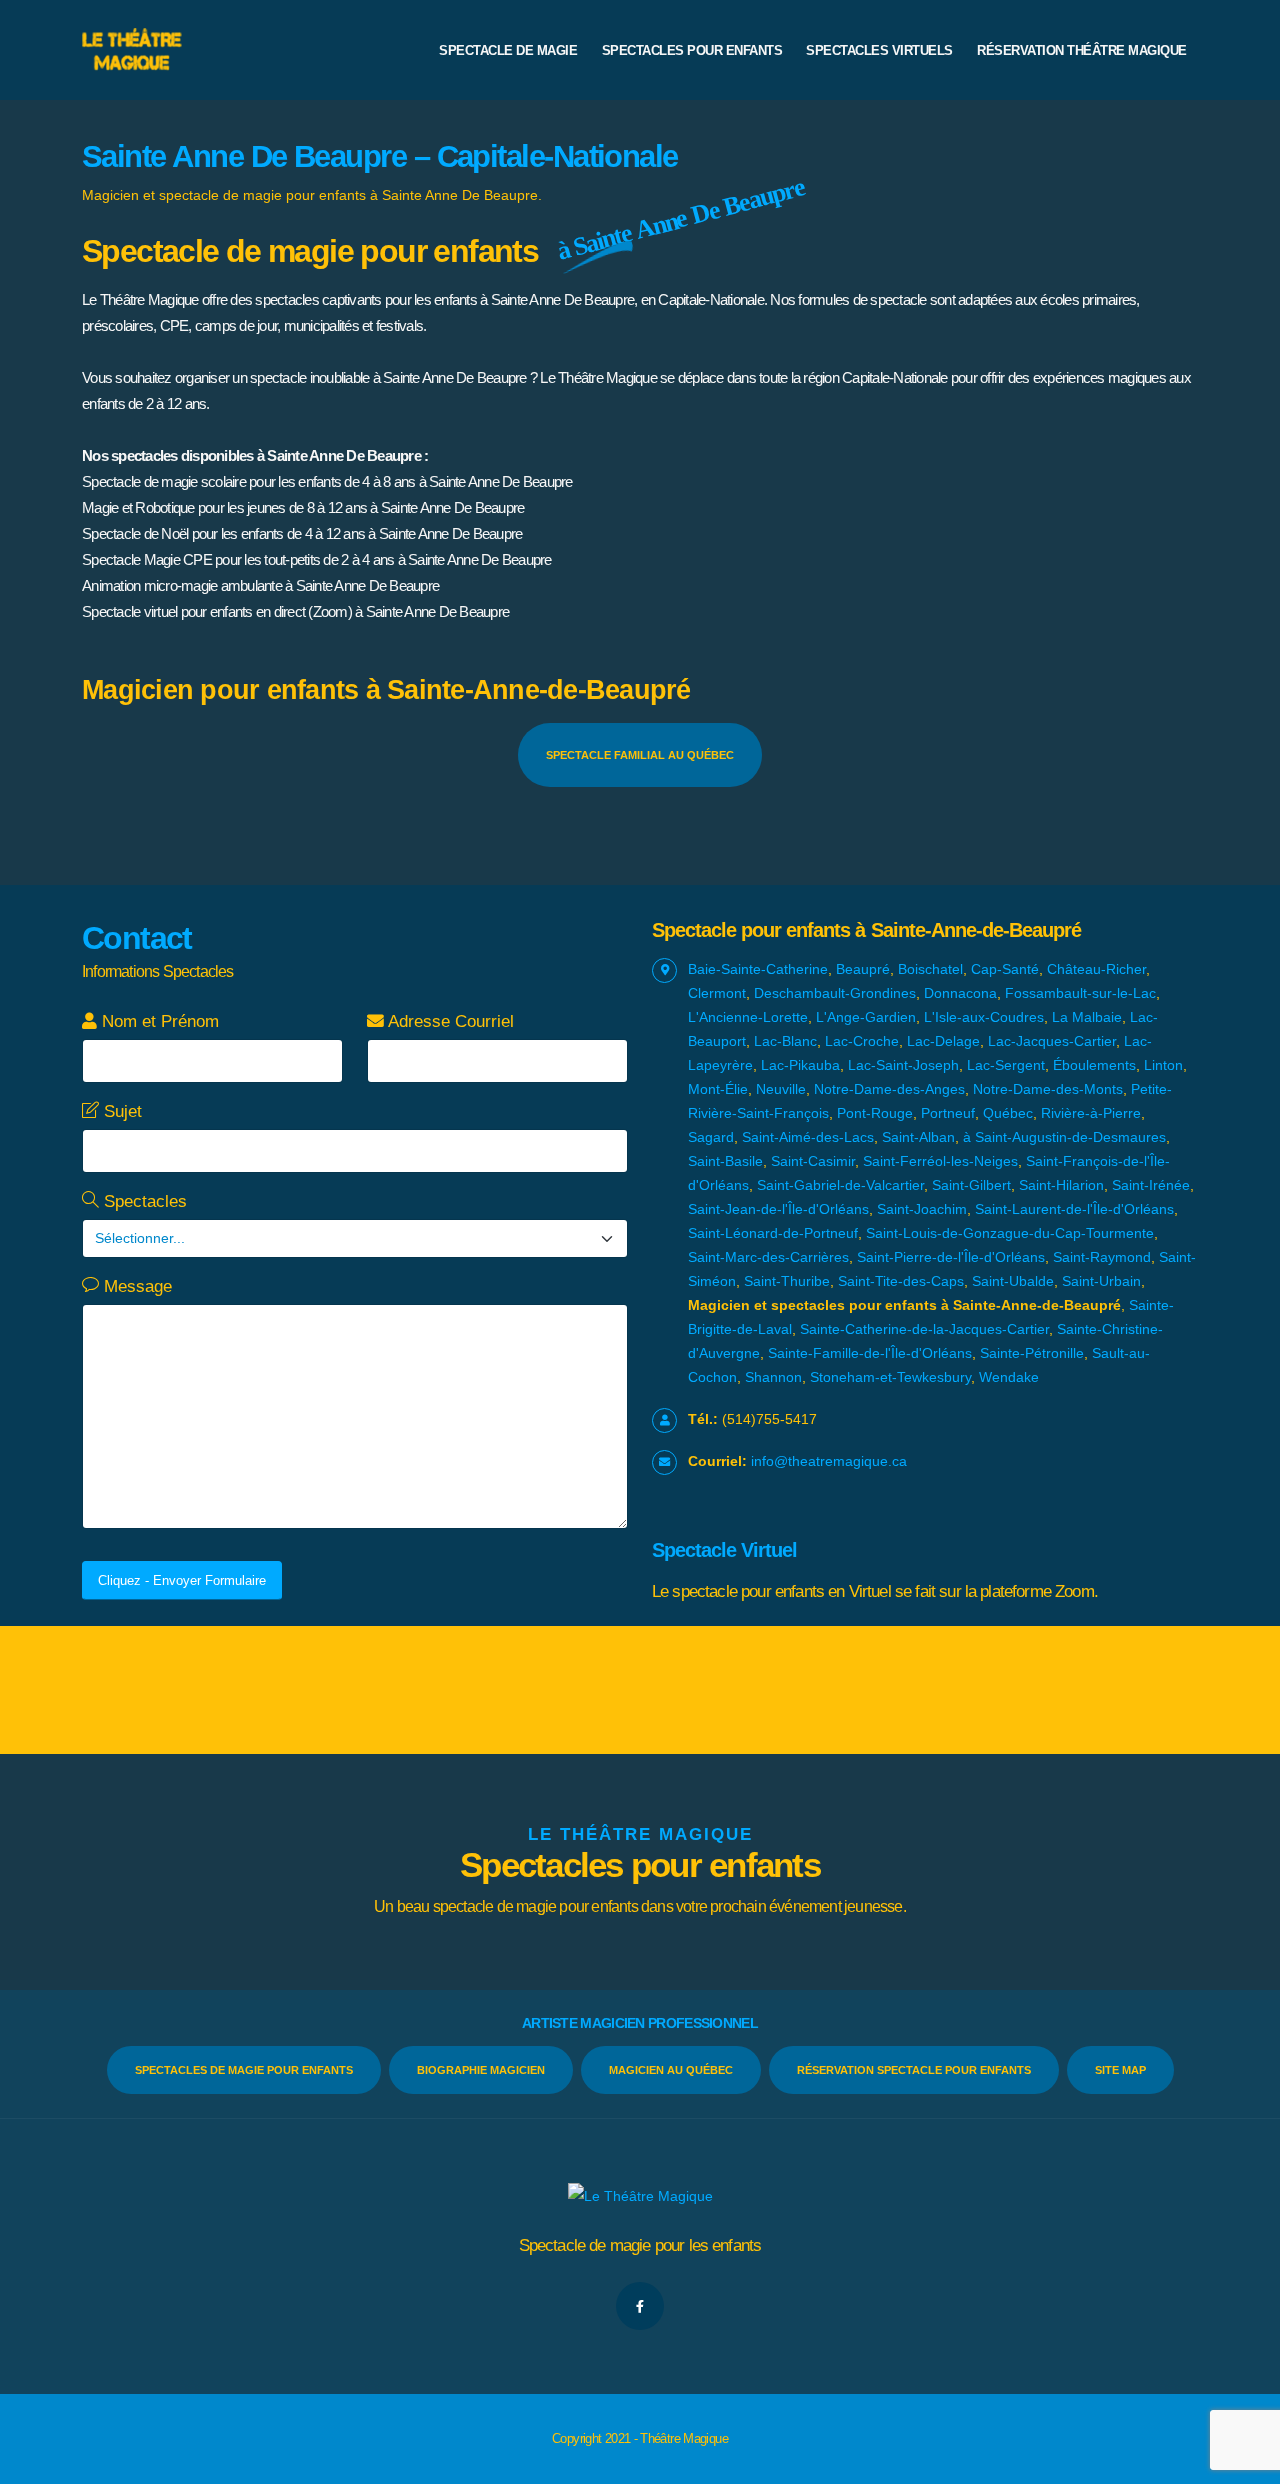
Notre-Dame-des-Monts (1048, 1089)
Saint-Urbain (1101, 1281)
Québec (1008, 1113)
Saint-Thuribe (787, 1281)
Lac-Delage (943, 1041)
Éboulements (1094, 1065)
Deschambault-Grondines (835, 993)
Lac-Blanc (785, 1041)
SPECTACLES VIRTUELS (879, 50)
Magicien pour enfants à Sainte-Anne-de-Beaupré (386, 690)
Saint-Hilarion (1061, 1185)
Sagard (711, 1137)
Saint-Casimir (813, 1161)
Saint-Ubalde (1013, 1281)
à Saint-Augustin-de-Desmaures (1064, 1137)
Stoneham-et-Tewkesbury (890, 1377)
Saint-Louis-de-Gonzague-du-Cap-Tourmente (1010, 1233)
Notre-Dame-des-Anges (889, 1089)
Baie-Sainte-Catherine (758, 969)
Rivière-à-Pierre (1091, 1113)
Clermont (717, 993)
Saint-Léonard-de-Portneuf (773, 1233)
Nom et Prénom (158, 1021)
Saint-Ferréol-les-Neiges (940, 1161)
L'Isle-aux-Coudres (984, 1017)
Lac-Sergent (1006, 1065)
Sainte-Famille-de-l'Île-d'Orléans (870, 1353)
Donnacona (960, 993)
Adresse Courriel (449, 1021)
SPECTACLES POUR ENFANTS (692, 50)
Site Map (1120, 2070)
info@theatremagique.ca (829, 1461)
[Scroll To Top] (1245, 2461)
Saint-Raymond (1102, 1257)
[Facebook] (640, 2306)
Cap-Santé (1005, 969)
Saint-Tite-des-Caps (901, 1281)
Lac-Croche (862, 1041)
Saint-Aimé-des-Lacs (808, 1137)
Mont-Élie (718, 1089)
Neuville (781, 1089)
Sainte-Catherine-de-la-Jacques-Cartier (924, 1329)
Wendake (1009, 1377)
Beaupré (863, 969)
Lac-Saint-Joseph (903, 1065)
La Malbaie (1087, 1017)
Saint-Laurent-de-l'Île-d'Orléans (1074, 1209)
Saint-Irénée (1151, 1185)
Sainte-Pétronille (1032, 1353)
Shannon (773, 1377)
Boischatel (930, 969)
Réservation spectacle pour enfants (914, 2070)
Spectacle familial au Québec (640, 755)
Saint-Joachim (922, 1209)
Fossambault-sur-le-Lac (1080, 993)
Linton (1163, 1065)
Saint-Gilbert (971, 1185)
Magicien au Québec (671, 2070)
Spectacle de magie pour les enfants (640, 2245)
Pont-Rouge (875, 1113)
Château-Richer (1096, 969)
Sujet (120, 1111)
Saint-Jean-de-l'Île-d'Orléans (778, 1209)
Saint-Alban (918, 1137)
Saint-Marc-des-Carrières (768, 1257)
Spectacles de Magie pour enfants (244, 2070)
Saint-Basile (725, 1161)
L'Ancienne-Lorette (748, 1017)
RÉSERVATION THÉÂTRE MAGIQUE (1082, 50)
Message (135, 1286)
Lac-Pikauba (800, 1065)
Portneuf (948, 1113)
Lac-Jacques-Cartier (1052, 1041)
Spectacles (143, 1201)
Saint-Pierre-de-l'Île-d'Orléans (951, 1257)
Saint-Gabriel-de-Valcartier (840, 1185)
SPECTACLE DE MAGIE (508, 50)
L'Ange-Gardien (866, 1017)
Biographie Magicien (481, 2070)
